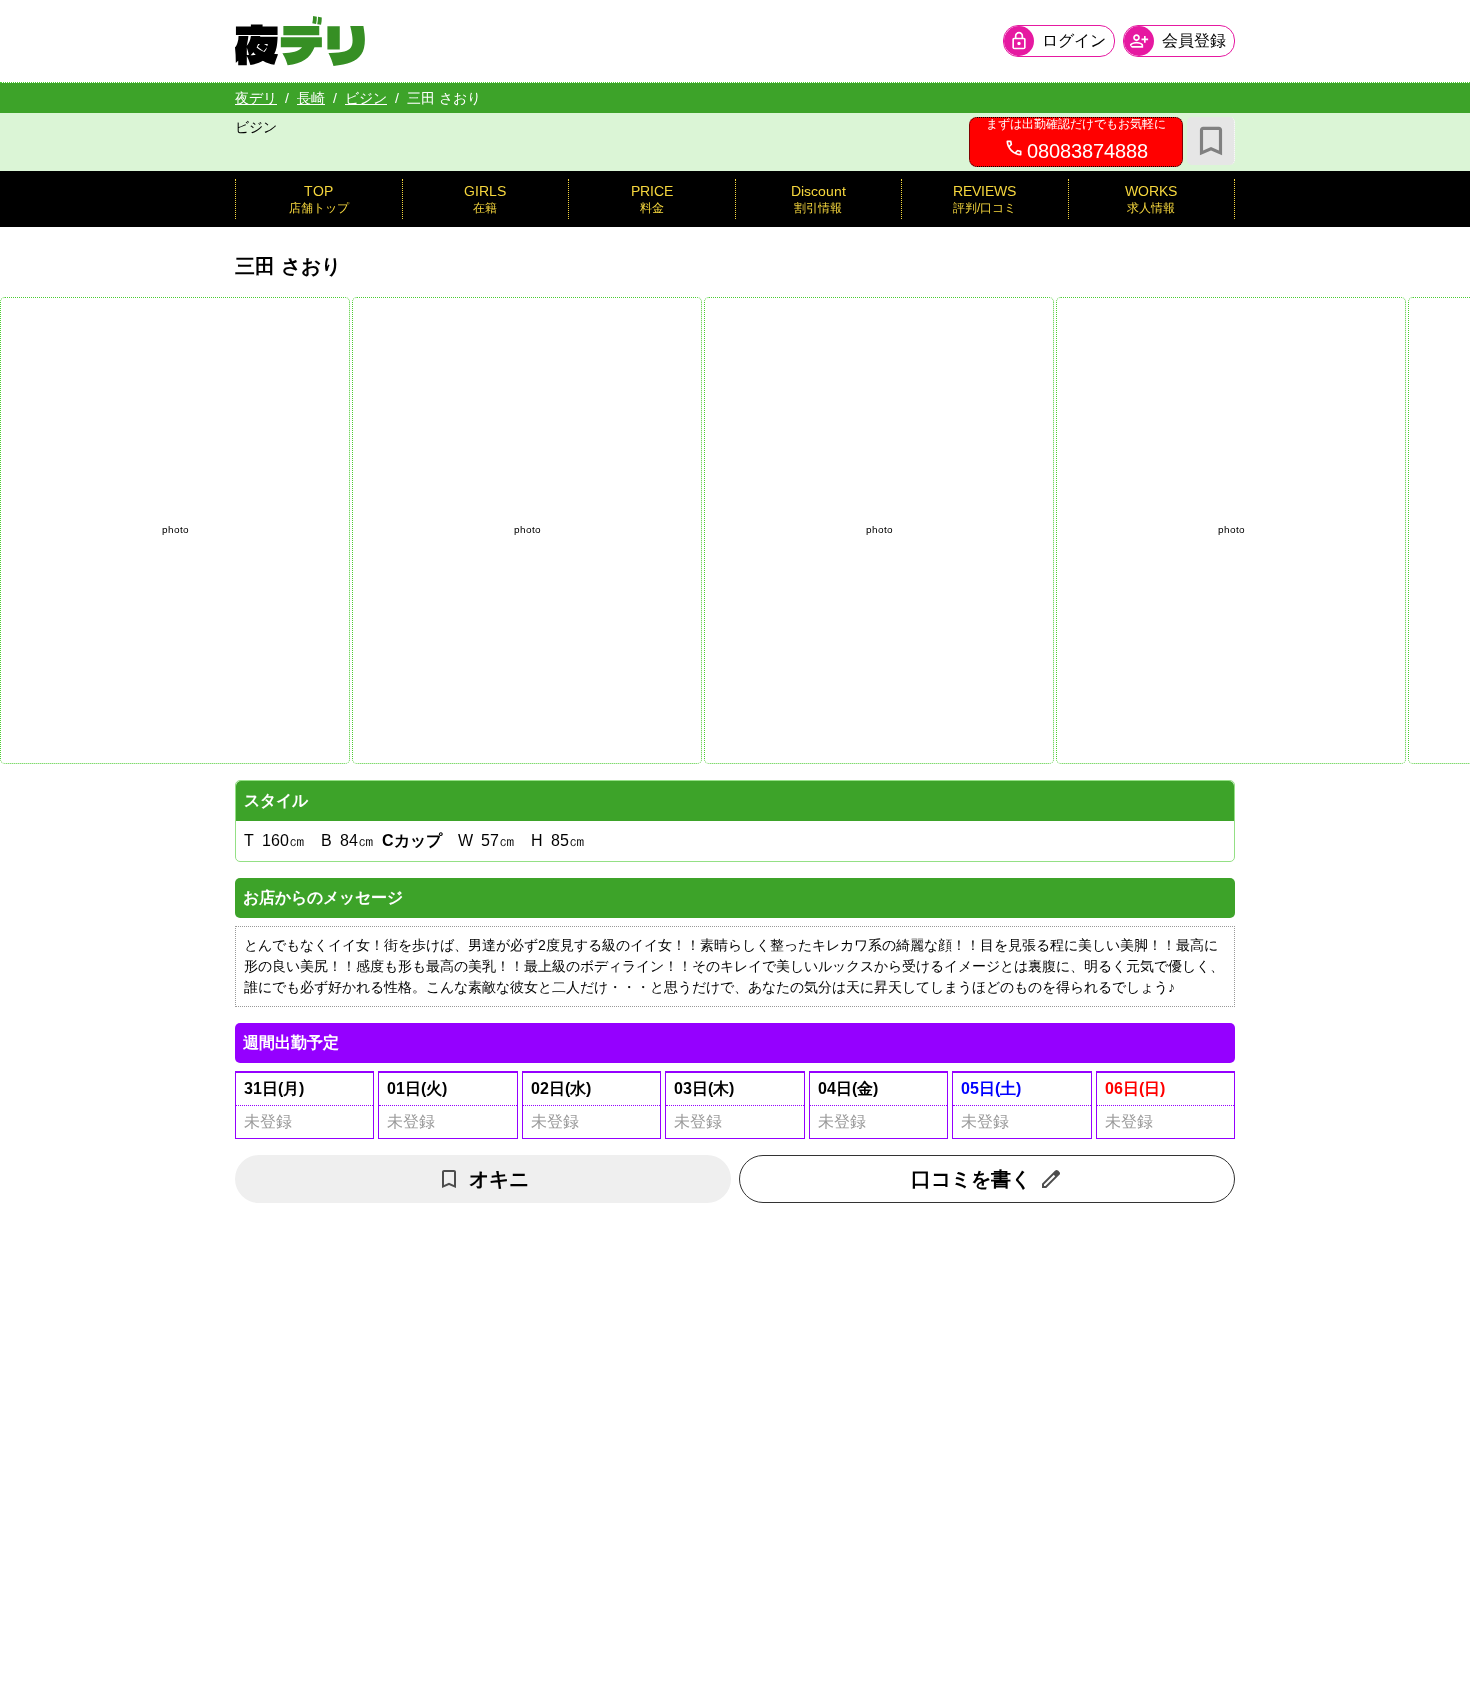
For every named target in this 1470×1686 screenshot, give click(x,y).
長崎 (311, 98)
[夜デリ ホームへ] (300, 41)
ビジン (366, 98)
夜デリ (256, 98)
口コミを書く (971, 1179)
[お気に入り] (1211, 141)
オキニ (499, 1179)
